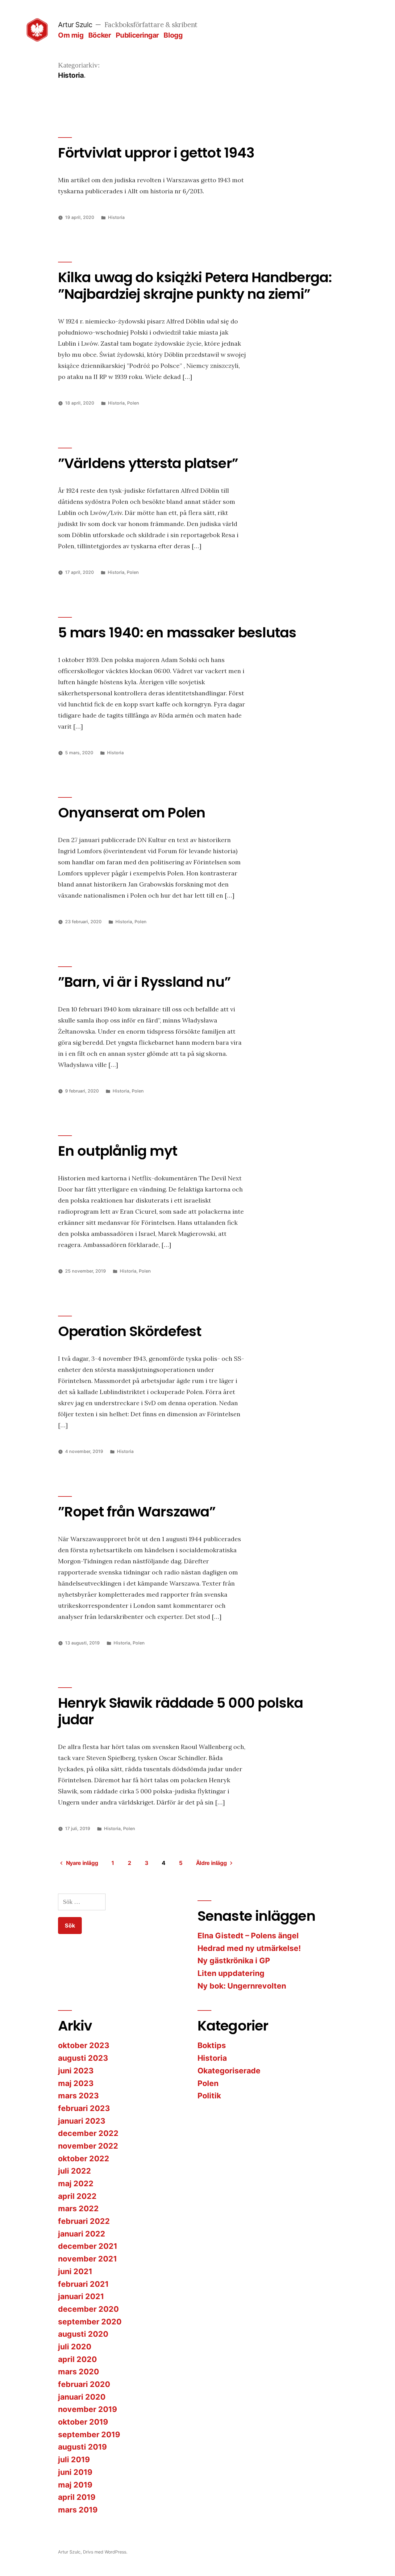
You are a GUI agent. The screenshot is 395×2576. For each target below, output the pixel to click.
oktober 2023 (84, 2045)
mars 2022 (78, 2208)
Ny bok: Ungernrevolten (242, 1986)
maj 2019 (75, 2485)
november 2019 (87, 2409)
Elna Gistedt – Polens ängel (248, 1936)
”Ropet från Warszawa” (137, 1512)
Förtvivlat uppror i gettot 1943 (156, 153)
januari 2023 (82, 2121)
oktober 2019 (83, 2422)
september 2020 (90, 2322)
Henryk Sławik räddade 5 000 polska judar (181, 1711)
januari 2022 (82, 2234)
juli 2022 (75, 2171)
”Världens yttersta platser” (148, 463)
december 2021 (88, 2246)
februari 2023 (84, 2108)
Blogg (173, 35)
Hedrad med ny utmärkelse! (249, 1948)
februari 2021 (83, 2284)
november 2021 (87, 2259)
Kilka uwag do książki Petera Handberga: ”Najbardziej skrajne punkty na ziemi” (195, 286)
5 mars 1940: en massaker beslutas (177, 633)
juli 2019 (74, 2459)
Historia (116, 217)
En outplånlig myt (118, 1151)
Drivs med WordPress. (105, 2552)
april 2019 (77, 2497)
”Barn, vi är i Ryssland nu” (144, 982)
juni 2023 (76, 2071)
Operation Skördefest (130, 1331)
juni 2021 (75, 2271)
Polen (133, 403)
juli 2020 (75, 2347)
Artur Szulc (75, 25)
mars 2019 (78, 2510)
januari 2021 (81, 2296)
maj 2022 (76, 2183)
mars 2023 (78, 2096)
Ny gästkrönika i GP (234, 1961)
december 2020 (88, 2309)
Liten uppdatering (231, 1973)
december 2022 (88, 2133)
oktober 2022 (84, 2158)
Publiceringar (137, 35)
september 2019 (89, 2434)
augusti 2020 (83, 2334)
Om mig (71, 35)
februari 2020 (84, 2384)
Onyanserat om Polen (132, 813)
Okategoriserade (229, 2071)
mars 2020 (79, 2372)
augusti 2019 (82, 2447)
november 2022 (88, 2146)
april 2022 (77, 2196)
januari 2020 (82, 2397)
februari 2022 (84, 2221)
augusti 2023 (83, 2058)
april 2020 (77, 2359)
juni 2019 (75, 2472)
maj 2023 (76, 2083)
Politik (209, 2096)
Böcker (100, 35)
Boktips (212, 2045)
